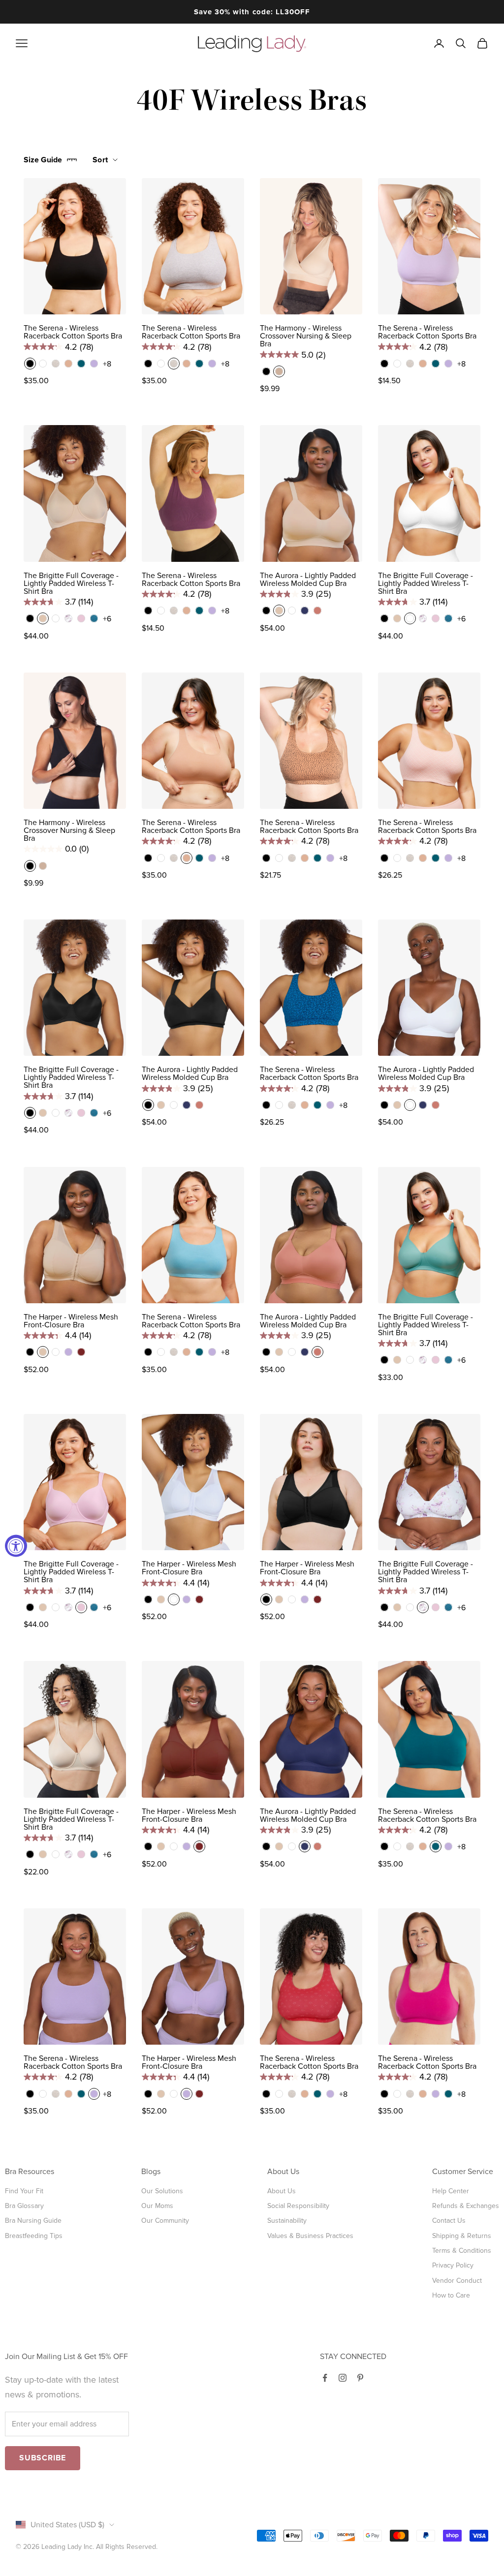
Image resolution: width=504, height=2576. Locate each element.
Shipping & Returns (462, 2236)
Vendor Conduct (457, 2281)
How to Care (451, 2295)
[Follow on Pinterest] (360, 2378)
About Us (282, 2191)
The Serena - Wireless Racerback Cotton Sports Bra (73, 332)
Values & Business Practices (310, 2236)
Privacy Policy (453, 2265)
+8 (107, 364)
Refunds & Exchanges (466, 2206)
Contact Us (449, 2221)
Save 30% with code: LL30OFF (252, 12)
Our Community (165, 2221)
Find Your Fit (24, 2191)
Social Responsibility (298, 2206)
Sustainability (287, 2221)
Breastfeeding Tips (34, 2236)
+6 (107, 619)
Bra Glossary (24, 2206)
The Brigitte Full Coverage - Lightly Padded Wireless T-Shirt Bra (71, 583)
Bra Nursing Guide (33, 2221)
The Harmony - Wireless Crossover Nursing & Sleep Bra (306, 336)
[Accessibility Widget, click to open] (16, 1546)
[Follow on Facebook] (325, 2378)
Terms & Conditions (462, 2251)
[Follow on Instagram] (343, 2378)
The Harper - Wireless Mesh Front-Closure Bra (71, 1321)
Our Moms (157, 2206)
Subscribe (43, 2458)
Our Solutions (162, 2191)
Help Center (451, 2191)
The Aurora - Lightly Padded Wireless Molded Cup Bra (308, 580)
